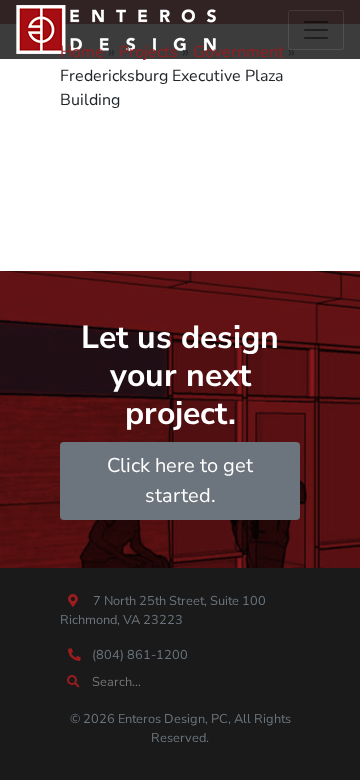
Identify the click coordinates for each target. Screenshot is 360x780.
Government (238, 52)
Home (82, 52)
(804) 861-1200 (138, 655)
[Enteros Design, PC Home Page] (116, 29)
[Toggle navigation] (316, 30)
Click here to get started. (180, 480)
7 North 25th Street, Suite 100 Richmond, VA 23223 (163, 610)
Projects (148, 52)
